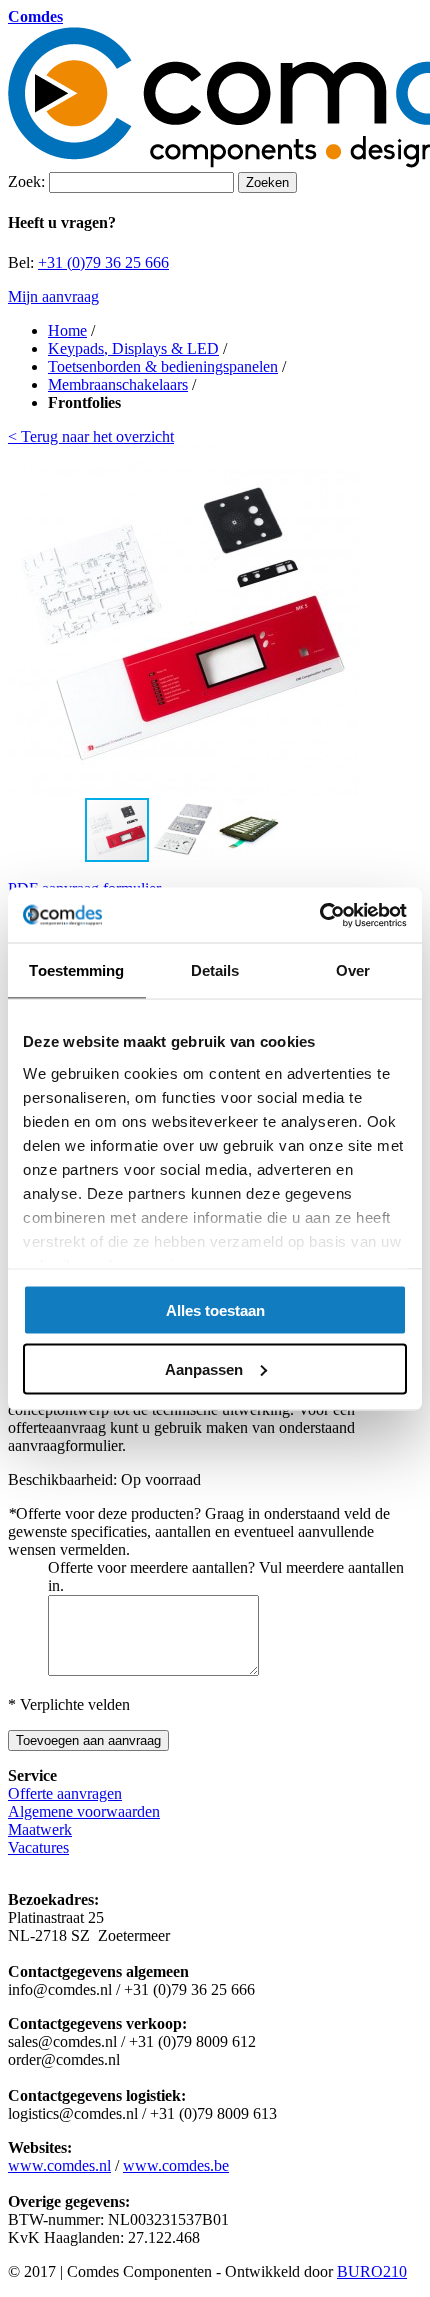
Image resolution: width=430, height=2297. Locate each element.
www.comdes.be (176, 2165)
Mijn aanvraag (53, 296)
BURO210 (372, 2271)
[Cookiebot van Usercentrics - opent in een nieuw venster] (319, 915)
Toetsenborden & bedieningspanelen (163, 366)
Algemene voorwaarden (84, 1811)
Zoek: (26, 181)
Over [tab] (353, 970)
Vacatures (38, 1847)
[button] (340, 621)
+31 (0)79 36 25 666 (103, 262)
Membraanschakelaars (118, 384)
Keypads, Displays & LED (133, 348)
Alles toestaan (215, 1310)
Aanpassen (204, 1368)
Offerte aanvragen (65, 1793)
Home (67, 330)
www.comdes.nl (59, 2165)
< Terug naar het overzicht (91, 436)
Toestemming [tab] (76, 970)
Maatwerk (40, 1829)
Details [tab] (215, 970)
